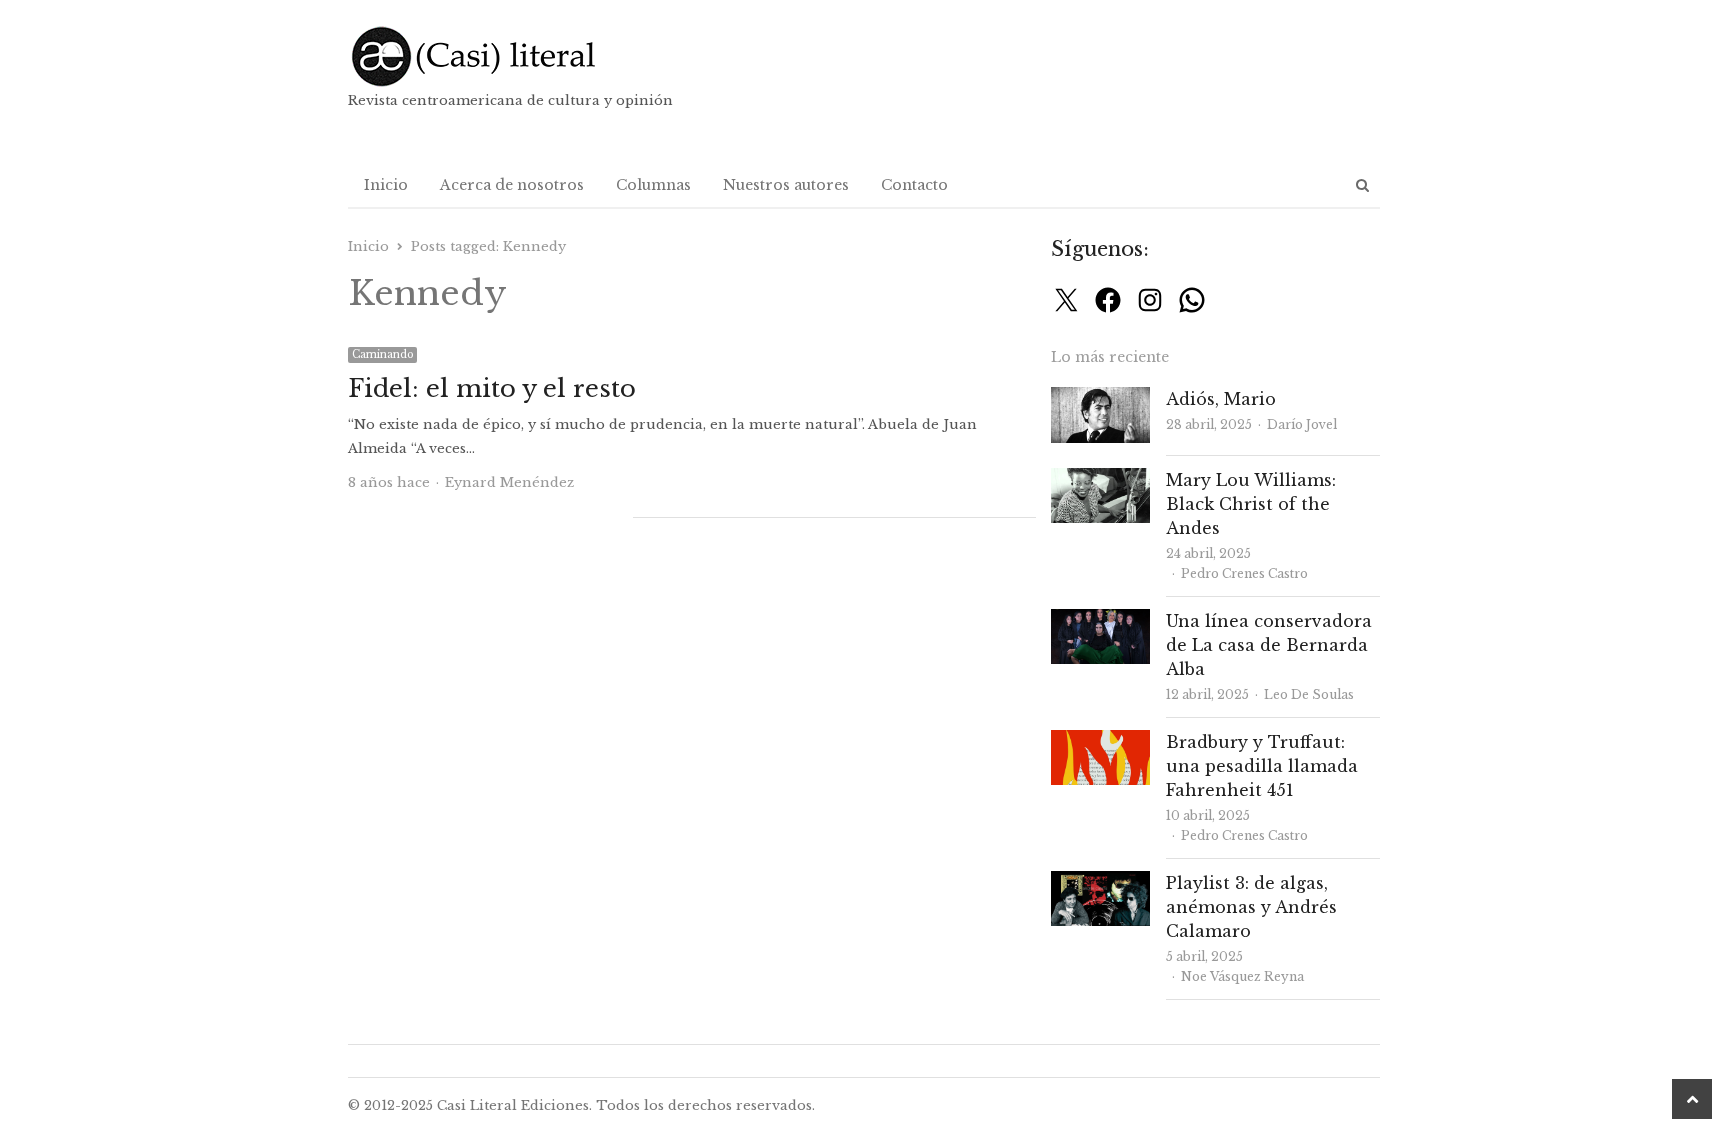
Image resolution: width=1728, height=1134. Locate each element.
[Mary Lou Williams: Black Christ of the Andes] (1100, 479)
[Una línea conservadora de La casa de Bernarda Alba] (1100, 620)
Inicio (386, 185)
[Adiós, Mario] (1100, 398)
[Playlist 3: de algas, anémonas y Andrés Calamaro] (1100, 882)
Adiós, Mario (1221, 399)
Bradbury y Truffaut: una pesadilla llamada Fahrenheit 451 (1262, 766)
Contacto (914, 185)
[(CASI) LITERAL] (513, 56)
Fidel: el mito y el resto (492, 388)
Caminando (382, 354)
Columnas (653, 185)
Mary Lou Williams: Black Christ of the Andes (1251, 504)
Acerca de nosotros (512, 185)
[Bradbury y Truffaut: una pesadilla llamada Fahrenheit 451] (1100, 741)
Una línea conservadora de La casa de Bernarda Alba (1269, 645)
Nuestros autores (786, 185)
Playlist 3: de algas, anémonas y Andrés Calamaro (1251, 907)
